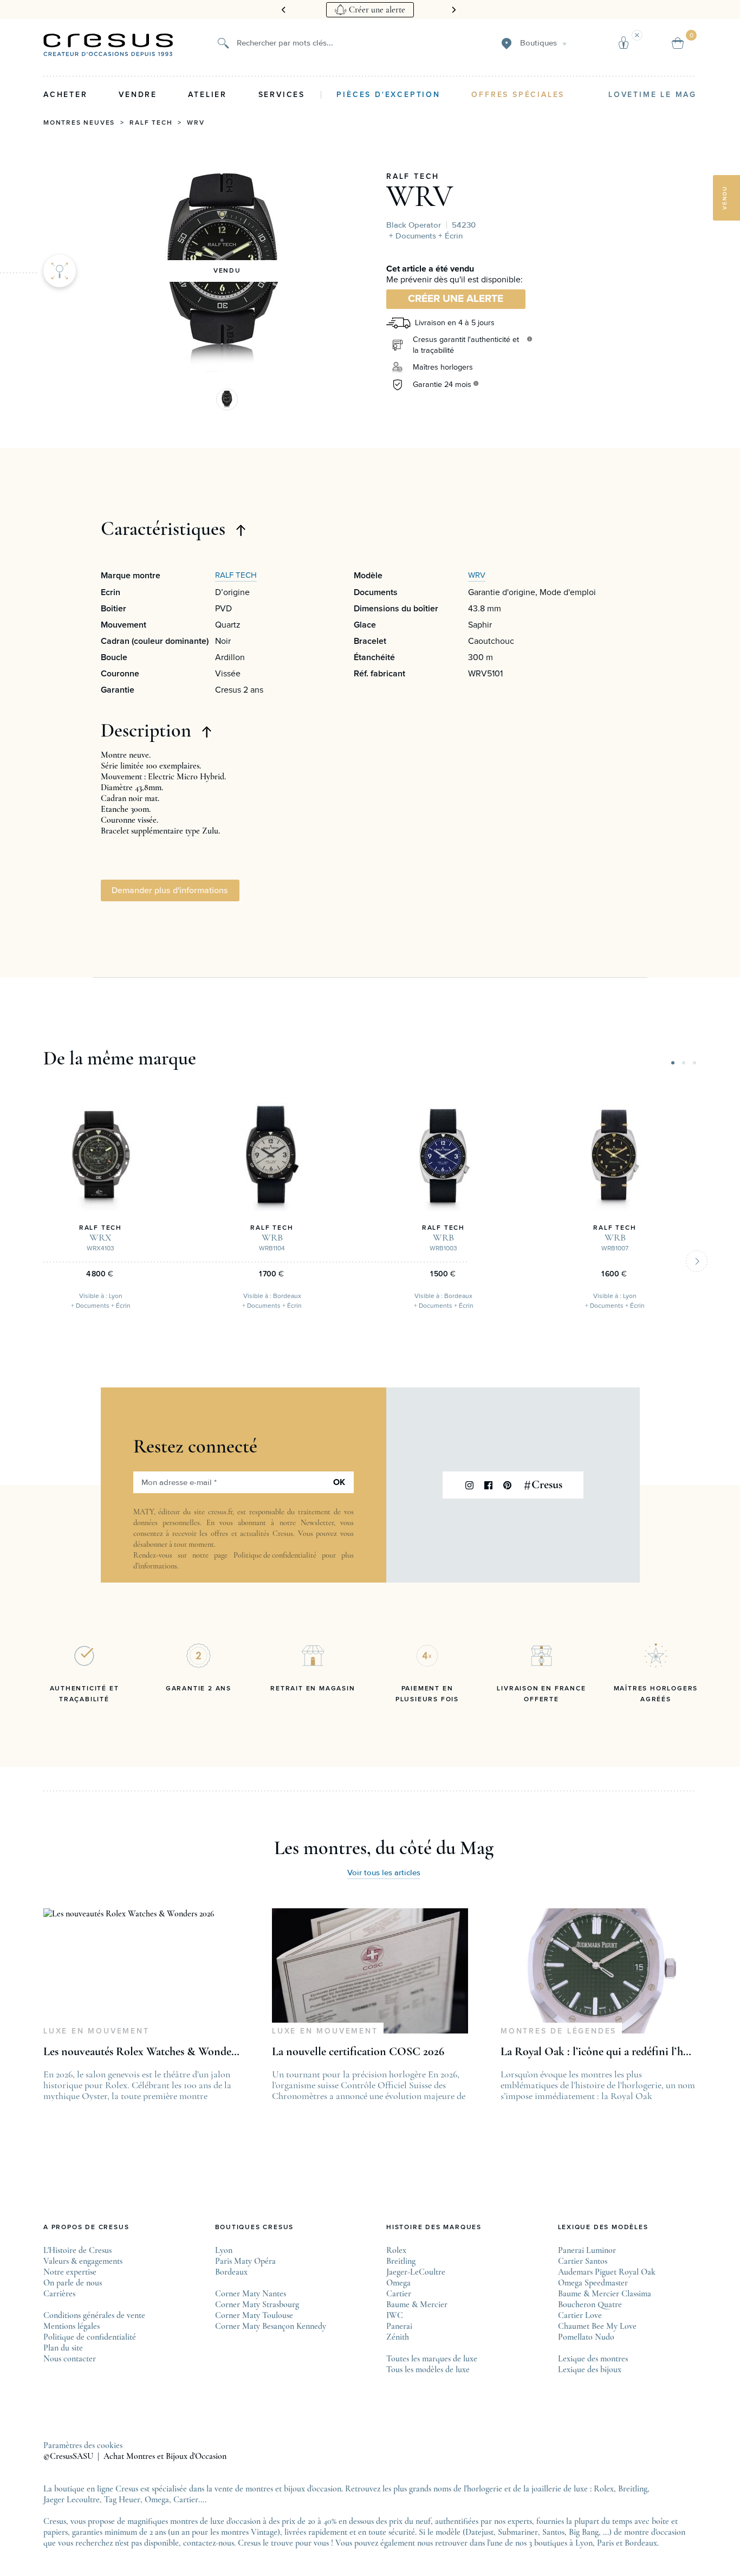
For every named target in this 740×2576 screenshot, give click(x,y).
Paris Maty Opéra (245, 2261)
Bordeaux (231, 2272)
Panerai (399, 2326)
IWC (395, 2315)
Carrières (59, 2294)
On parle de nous (73, 2283)
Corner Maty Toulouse (254, 2315)
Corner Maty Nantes (251, 2294)
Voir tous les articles (384, 1873)
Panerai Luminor (587, 2250)
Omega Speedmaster (593, 2283)
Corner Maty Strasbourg (257, 2304)
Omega (398, 2283)
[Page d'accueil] (108, 45)
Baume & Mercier (417, 2304)
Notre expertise (70, 2272)
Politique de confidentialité (275, 1555)
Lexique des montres (593, 2359)
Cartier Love (580, 2315)
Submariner (518, 2532)
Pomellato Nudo (586, 2337)
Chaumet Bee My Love (597, 2326)
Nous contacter (70, 2359)
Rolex (396, 2250)
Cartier (399, 2294)
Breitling (401, 2261)
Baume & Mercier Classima (605, 2294)
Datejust (479, 2532)
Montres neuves (79, 123)
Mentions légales (72, 2326)
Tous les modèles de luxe (428, 2370)
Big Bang (584, 2532)
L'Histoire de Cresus (77, 2250)
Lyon (224, 2250)
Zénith (398, 2337)
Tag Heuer (122, 2500)
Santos (553, 2532)
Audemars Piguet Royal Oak (607, 2272)
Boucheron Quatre (590, 2304)
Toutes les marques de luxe (432, 2359)
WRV (196, 123)
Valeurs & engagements (83, 2261)
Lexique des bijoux (590, 2370)
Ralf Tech (151, 123)
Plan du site (63, 2348)
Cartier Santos (583, 2261)
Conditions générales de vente (94, 2315)
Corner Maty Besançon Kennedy (271, 2326)
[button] (227, 399)
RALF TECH (413, 177)
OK (339, 1482)
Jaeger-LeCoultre (416, 2272)
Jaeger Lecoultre (72, 2500)
